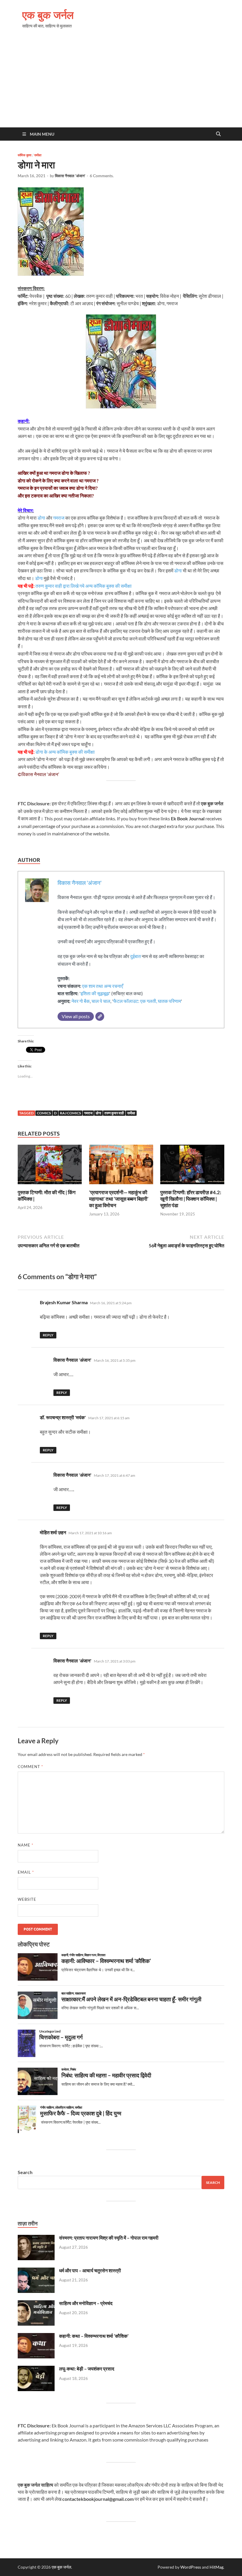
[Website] (100, 1016)
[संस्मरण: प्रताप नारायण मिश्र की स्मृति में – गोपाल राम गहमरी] (36, 2238)
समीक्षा (38, 155)
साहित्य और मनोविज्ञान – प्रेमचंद (86, 2303)
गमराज (59, 518)
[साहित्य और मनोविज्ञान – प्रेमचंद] (36, 2304)
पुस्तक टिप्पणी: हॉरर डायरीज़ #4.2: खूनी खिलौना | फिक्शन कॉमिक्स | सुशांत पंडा (191, 1199)
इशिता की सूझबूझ (95, 993)
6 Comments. (102, 176)
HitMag (216, 2567)
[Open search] (218, 134)
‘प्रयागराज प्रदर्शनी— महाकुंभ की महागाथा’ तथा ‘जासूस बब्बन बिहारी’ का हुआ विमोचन (119, 1199)
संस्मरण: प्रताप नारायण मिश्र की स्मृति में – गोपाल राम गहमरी (109, 2238)
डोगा (41, 518)
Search (25, 2172)
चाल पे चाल (101, 1001)
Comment (30, 1767)
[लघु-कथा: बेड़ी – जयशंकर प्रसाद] (36, 2369)
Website (27, 1899)
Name (26, 1845)
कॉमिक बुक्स (24, 155)
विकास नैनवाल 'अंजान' (70, 176)
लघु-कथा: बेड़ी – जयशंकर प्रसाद (87, 2369)
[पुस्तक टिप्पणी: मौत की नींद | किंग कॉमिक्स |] (50, 1166)
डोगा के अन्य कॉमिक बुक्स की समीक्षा (65, 752)
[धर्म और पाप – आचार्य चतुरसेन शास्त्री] (36, 2271)
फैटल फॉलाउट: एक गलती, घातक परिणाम (147, 1001)
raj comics (70, 1113)
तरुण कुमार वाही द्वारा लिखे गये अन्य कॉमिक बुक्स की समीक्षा (84, 586)
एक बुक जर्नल (48, 15)
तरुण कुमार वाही (114, 1113)
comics (44, 1113)
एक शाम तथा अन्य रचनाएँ (103, 986)
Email (26, 1872)
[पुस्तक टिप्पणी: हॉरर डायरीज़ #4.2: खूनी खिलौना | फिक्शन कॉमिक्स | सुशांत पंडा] (192, 1166)
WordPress (191, 2567)
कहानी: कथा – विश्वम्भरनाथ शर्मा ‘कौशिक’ (94, 2336)
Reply (48, 1335)
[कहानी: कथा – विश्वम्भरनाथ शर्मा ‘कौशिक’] (36, 2336)
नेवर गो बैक (81, 1001)
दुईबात (135, 956)
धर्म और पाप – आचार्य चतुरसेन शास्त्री (90, 2270)
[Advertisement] (121, 83)
